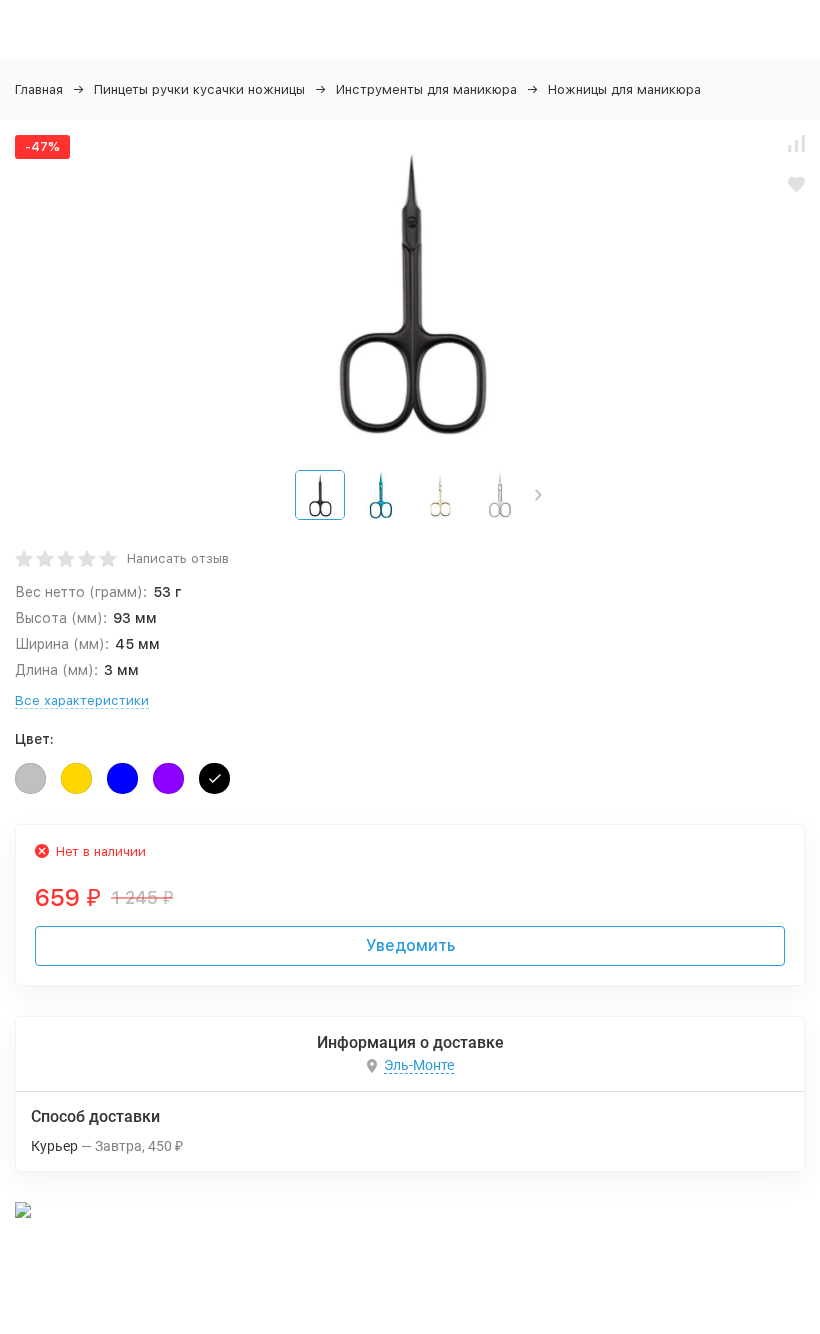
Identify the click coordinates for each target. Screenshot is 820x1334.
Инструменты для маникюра (426, 89)
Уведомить (410, 945)
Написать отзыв (178, 558)
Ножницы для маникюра (624, 89)
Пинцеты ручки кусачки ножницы (199, 89)
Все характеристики (82, 700)
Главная (39, 89)
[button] (538, 495)
